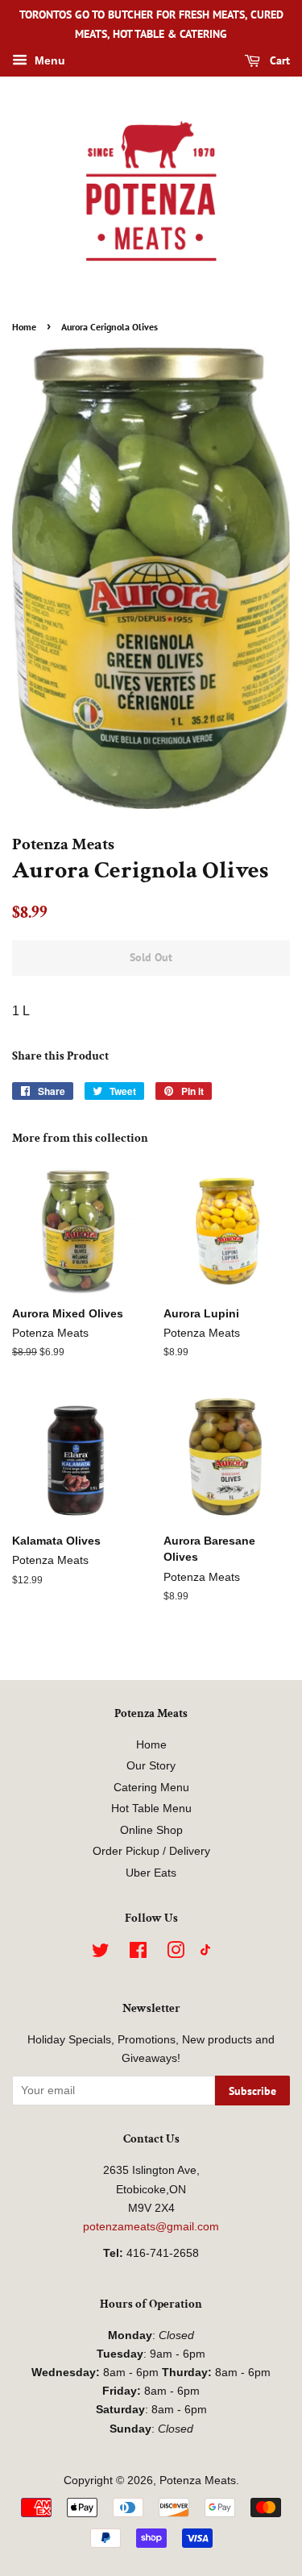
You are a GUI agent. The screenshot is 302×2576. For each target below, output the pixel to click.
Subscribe (252, 2091)
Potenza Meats (198, 2481)
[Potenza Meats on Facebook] (138, 1954)
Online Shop (151, 1830)
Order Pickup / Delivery (151, 1851)
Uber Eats (151, 1873)
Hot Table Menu (151, 1809)
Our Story (151, 1766)
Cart (278, 60)
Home (24, 327)
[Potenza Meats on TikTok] (205, 1952)
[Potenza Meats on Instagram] (176, 1954)
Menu (48, 60)
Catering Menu (151, 1788)
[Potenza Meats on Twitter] (101, 1954)
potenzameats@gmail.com (151, 2227)
